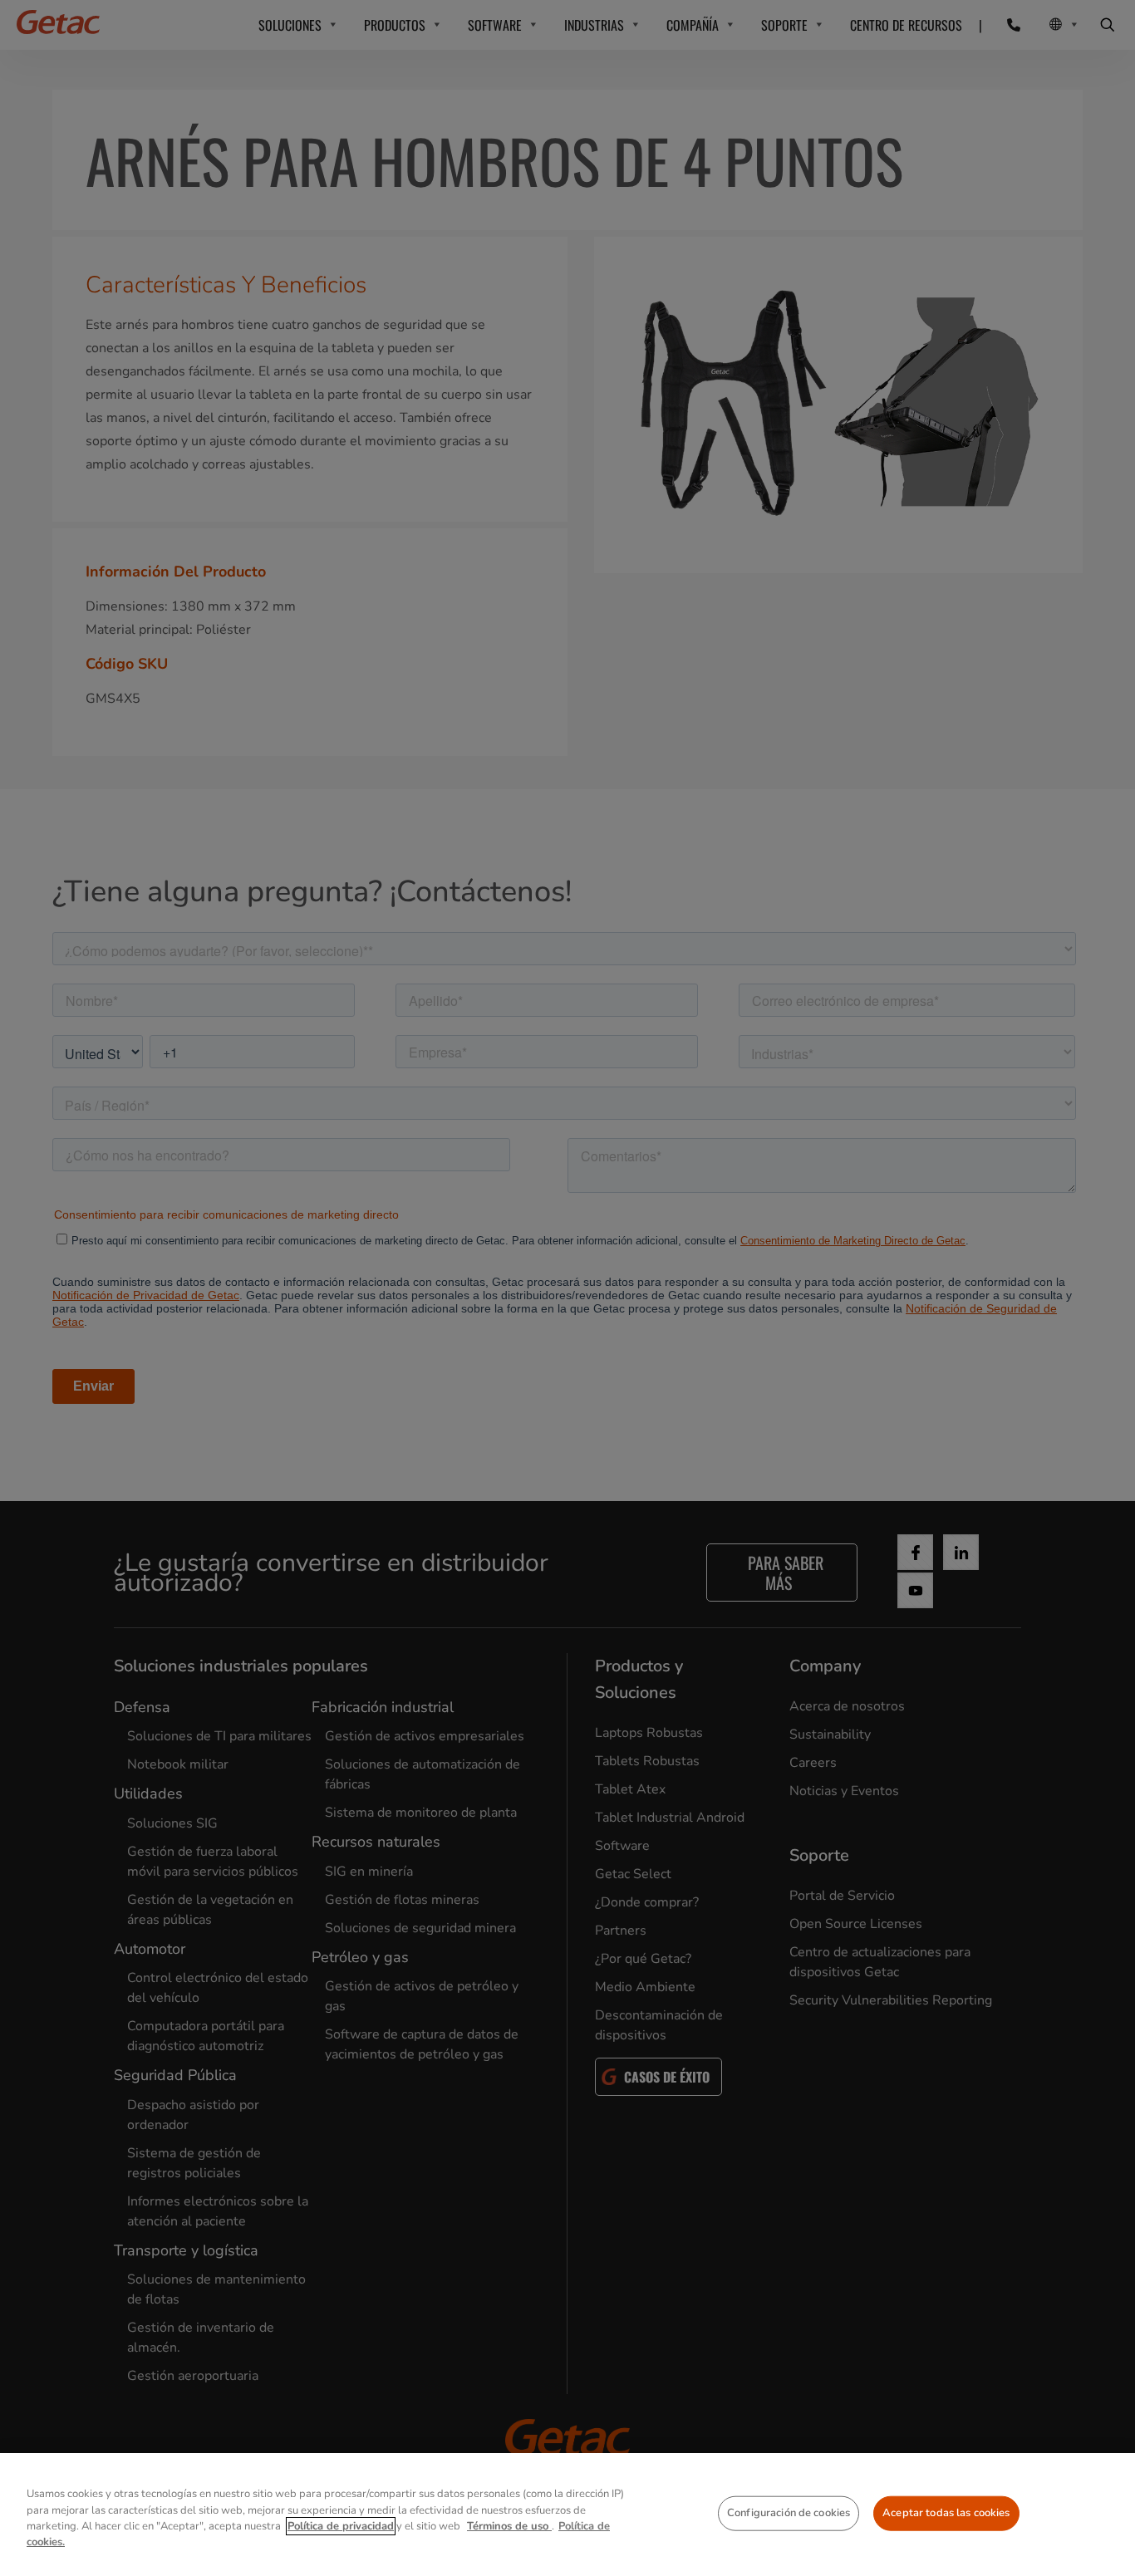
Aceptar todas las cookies (946, 2513)
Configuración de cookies (789, 2513)
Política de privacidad (341, 2526)
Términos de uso (509, 2526)
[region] (567, 2515)
